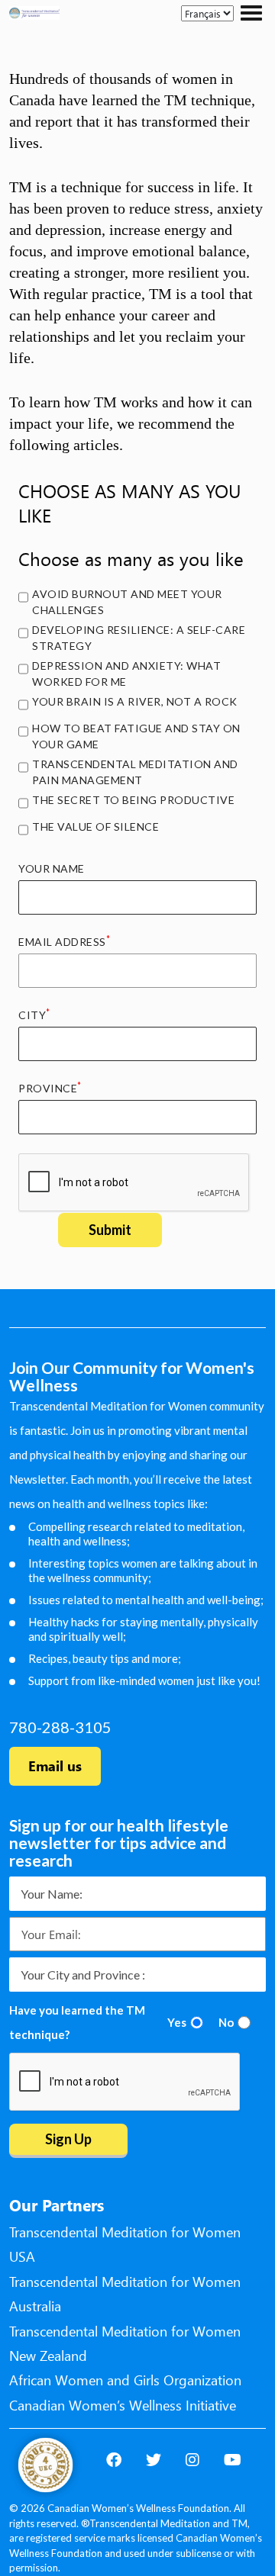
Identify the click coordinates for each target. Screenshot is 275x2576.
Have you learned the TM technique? (77, 2022)
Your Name (52, 868)
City (34, 1015)
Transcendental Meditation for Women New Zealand (125, 2343)
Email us (55, 1766)
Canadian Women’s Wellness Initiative (123, 2405)
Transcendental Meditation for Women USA (125, 2244)
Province (50, 1088)
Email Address (64, 941)
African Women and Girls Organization (125, 2380)
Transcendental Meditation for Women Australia (125, 2294)
